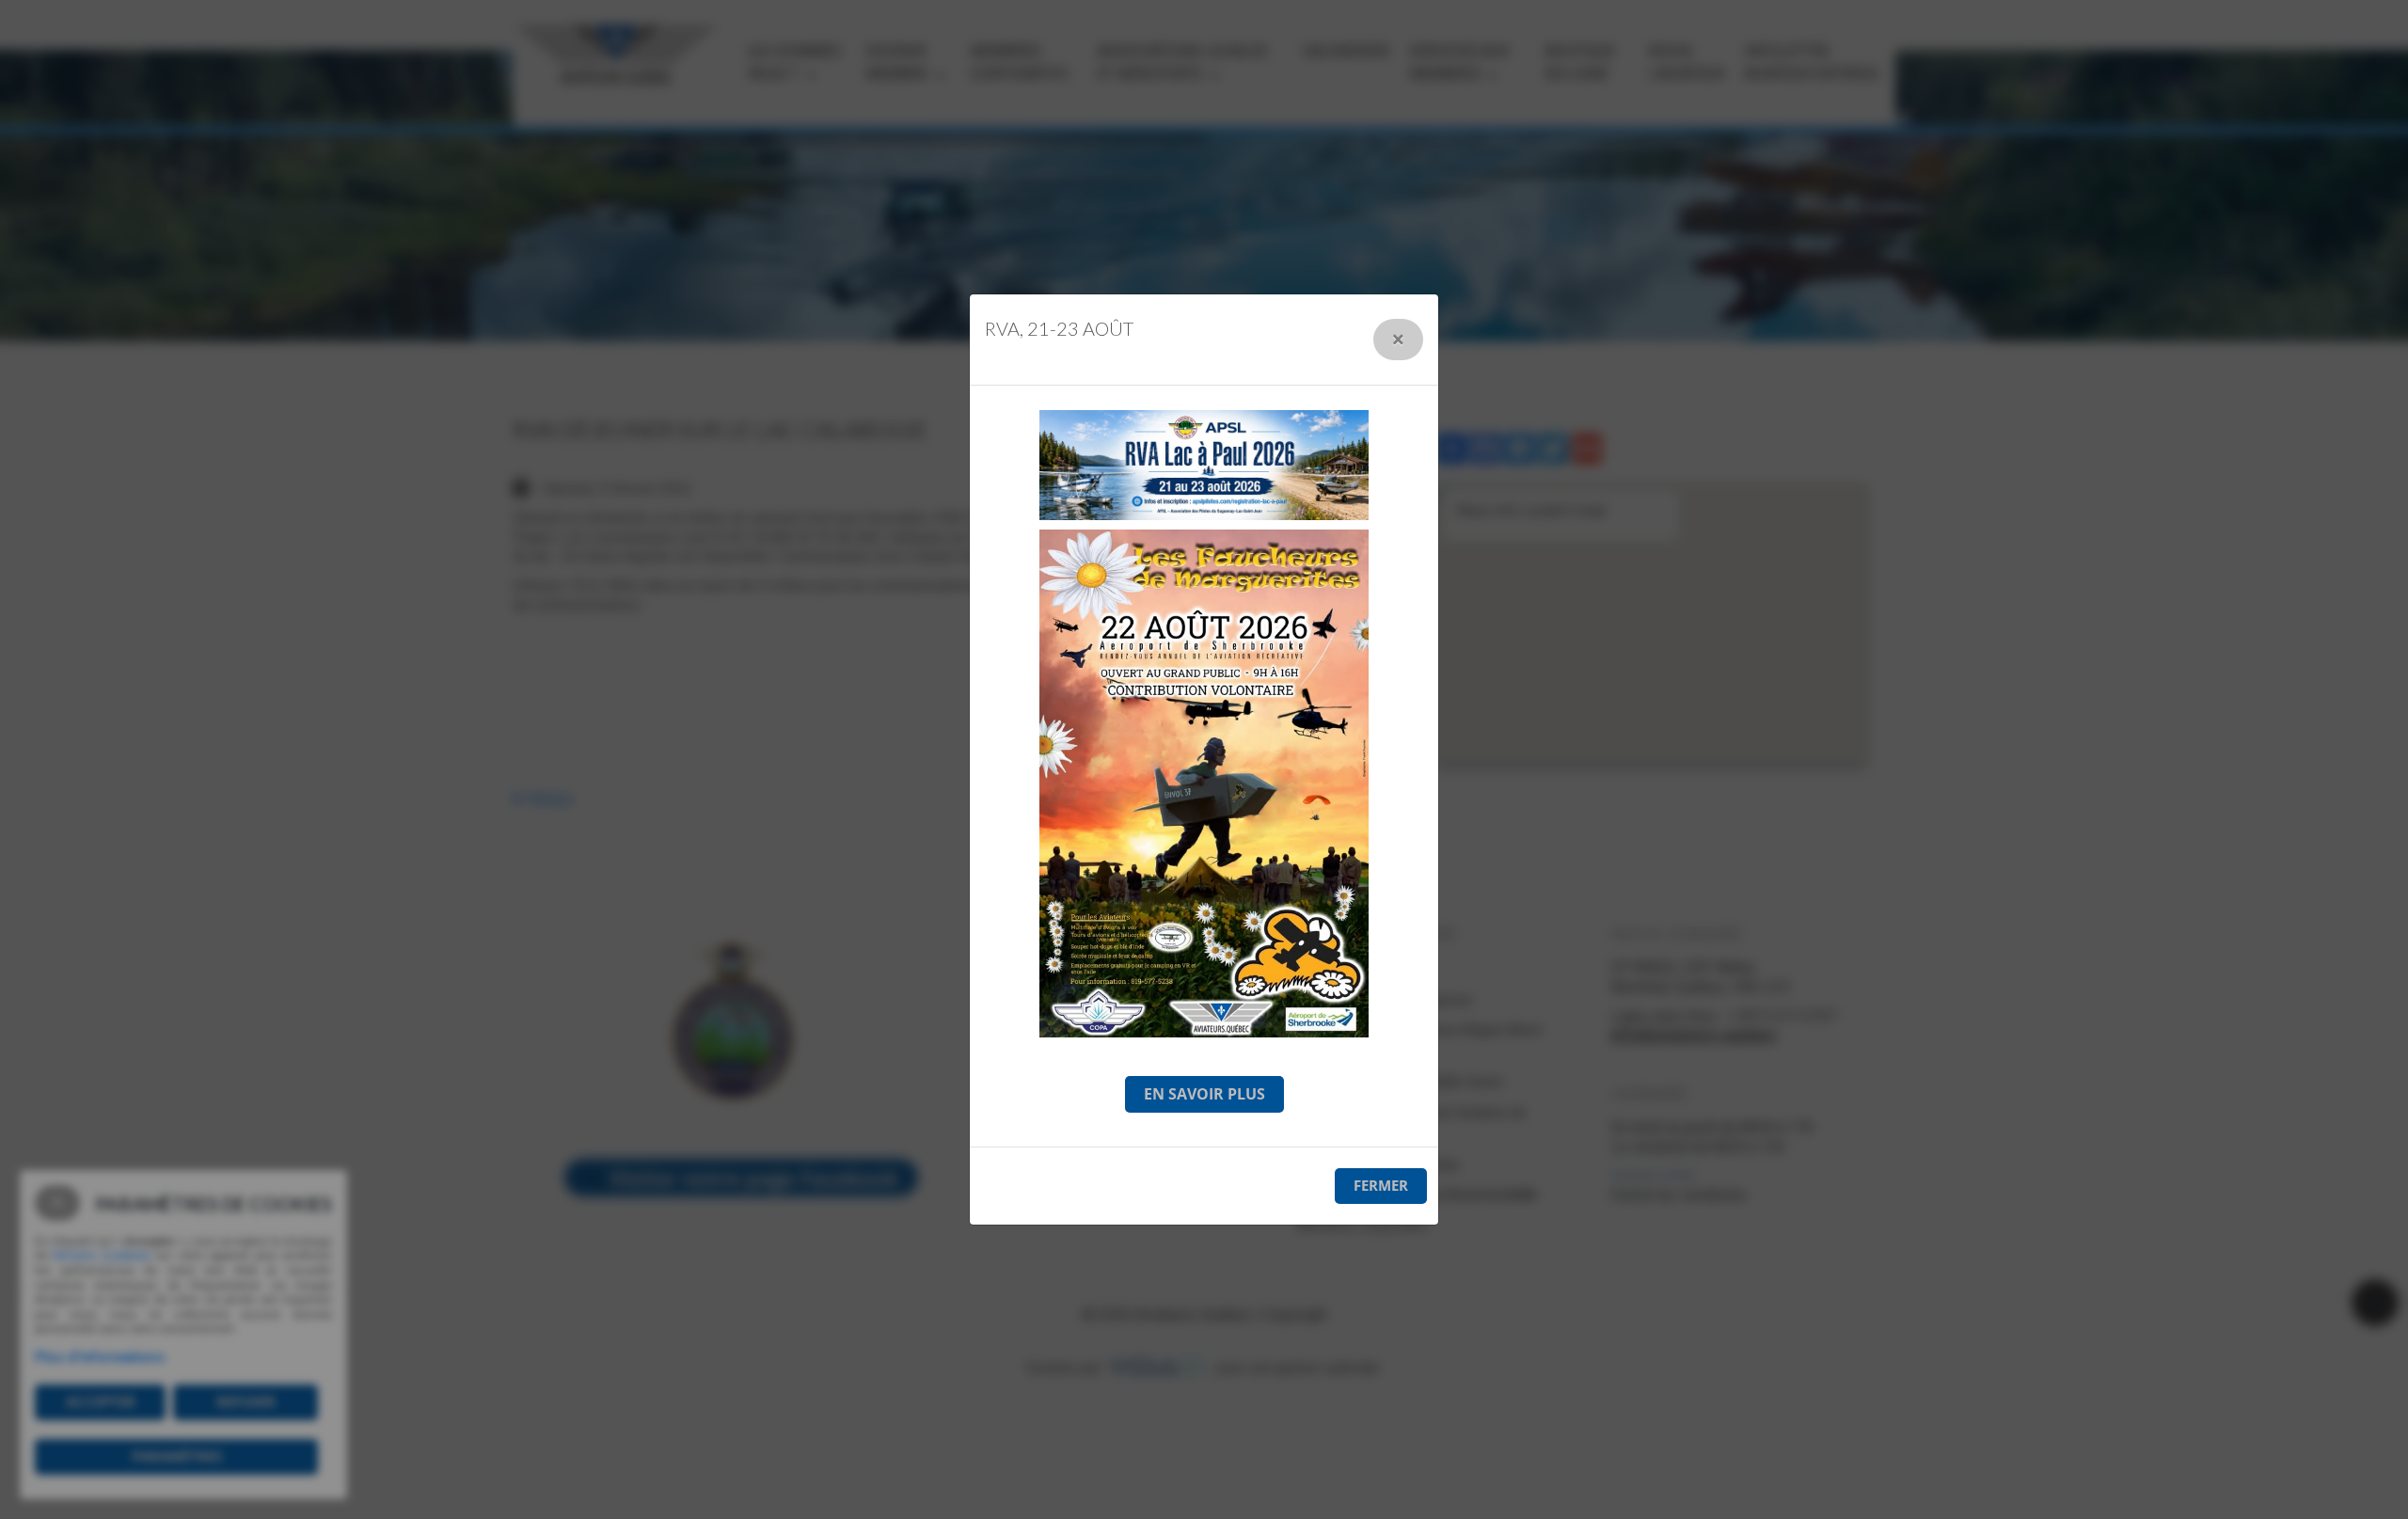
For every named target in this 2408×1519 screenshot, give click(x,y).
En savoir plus (1204, 1094)
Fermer (1381, 1185)
